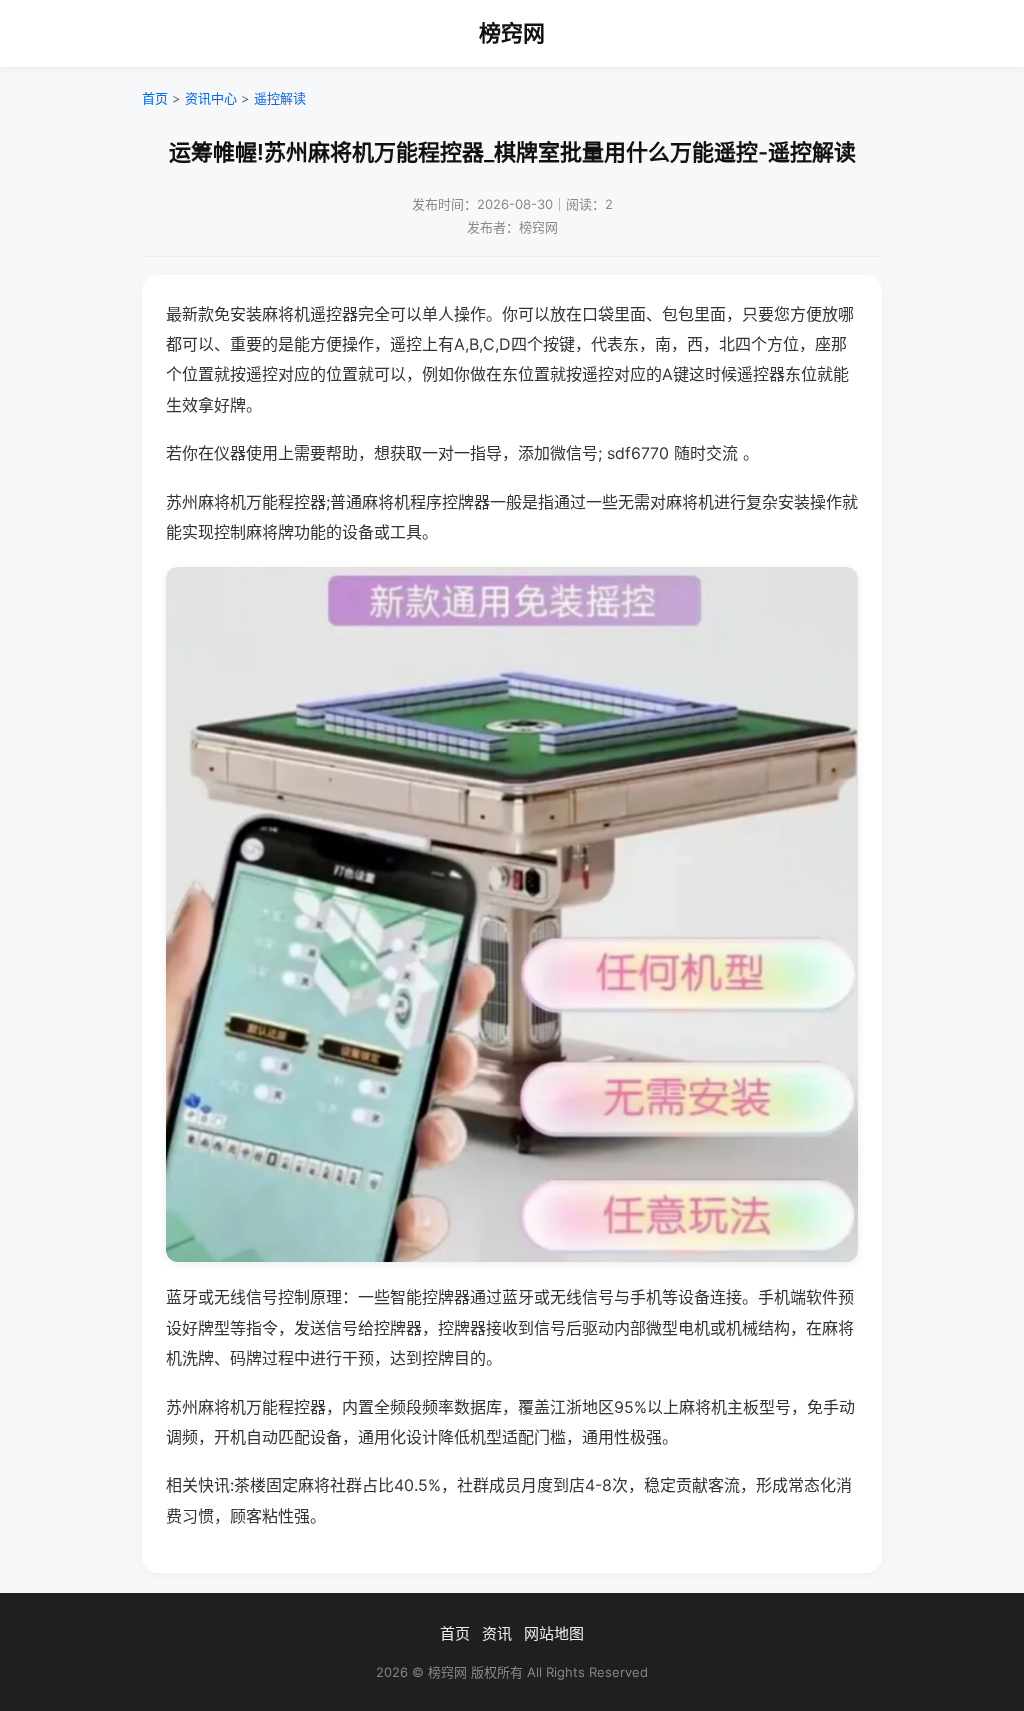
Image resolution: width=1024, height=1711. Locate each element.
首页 (155, 98)
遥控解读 (280, 98)
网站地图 (554, 1633)
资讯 (497, 1633)
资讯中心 (211, 98)
